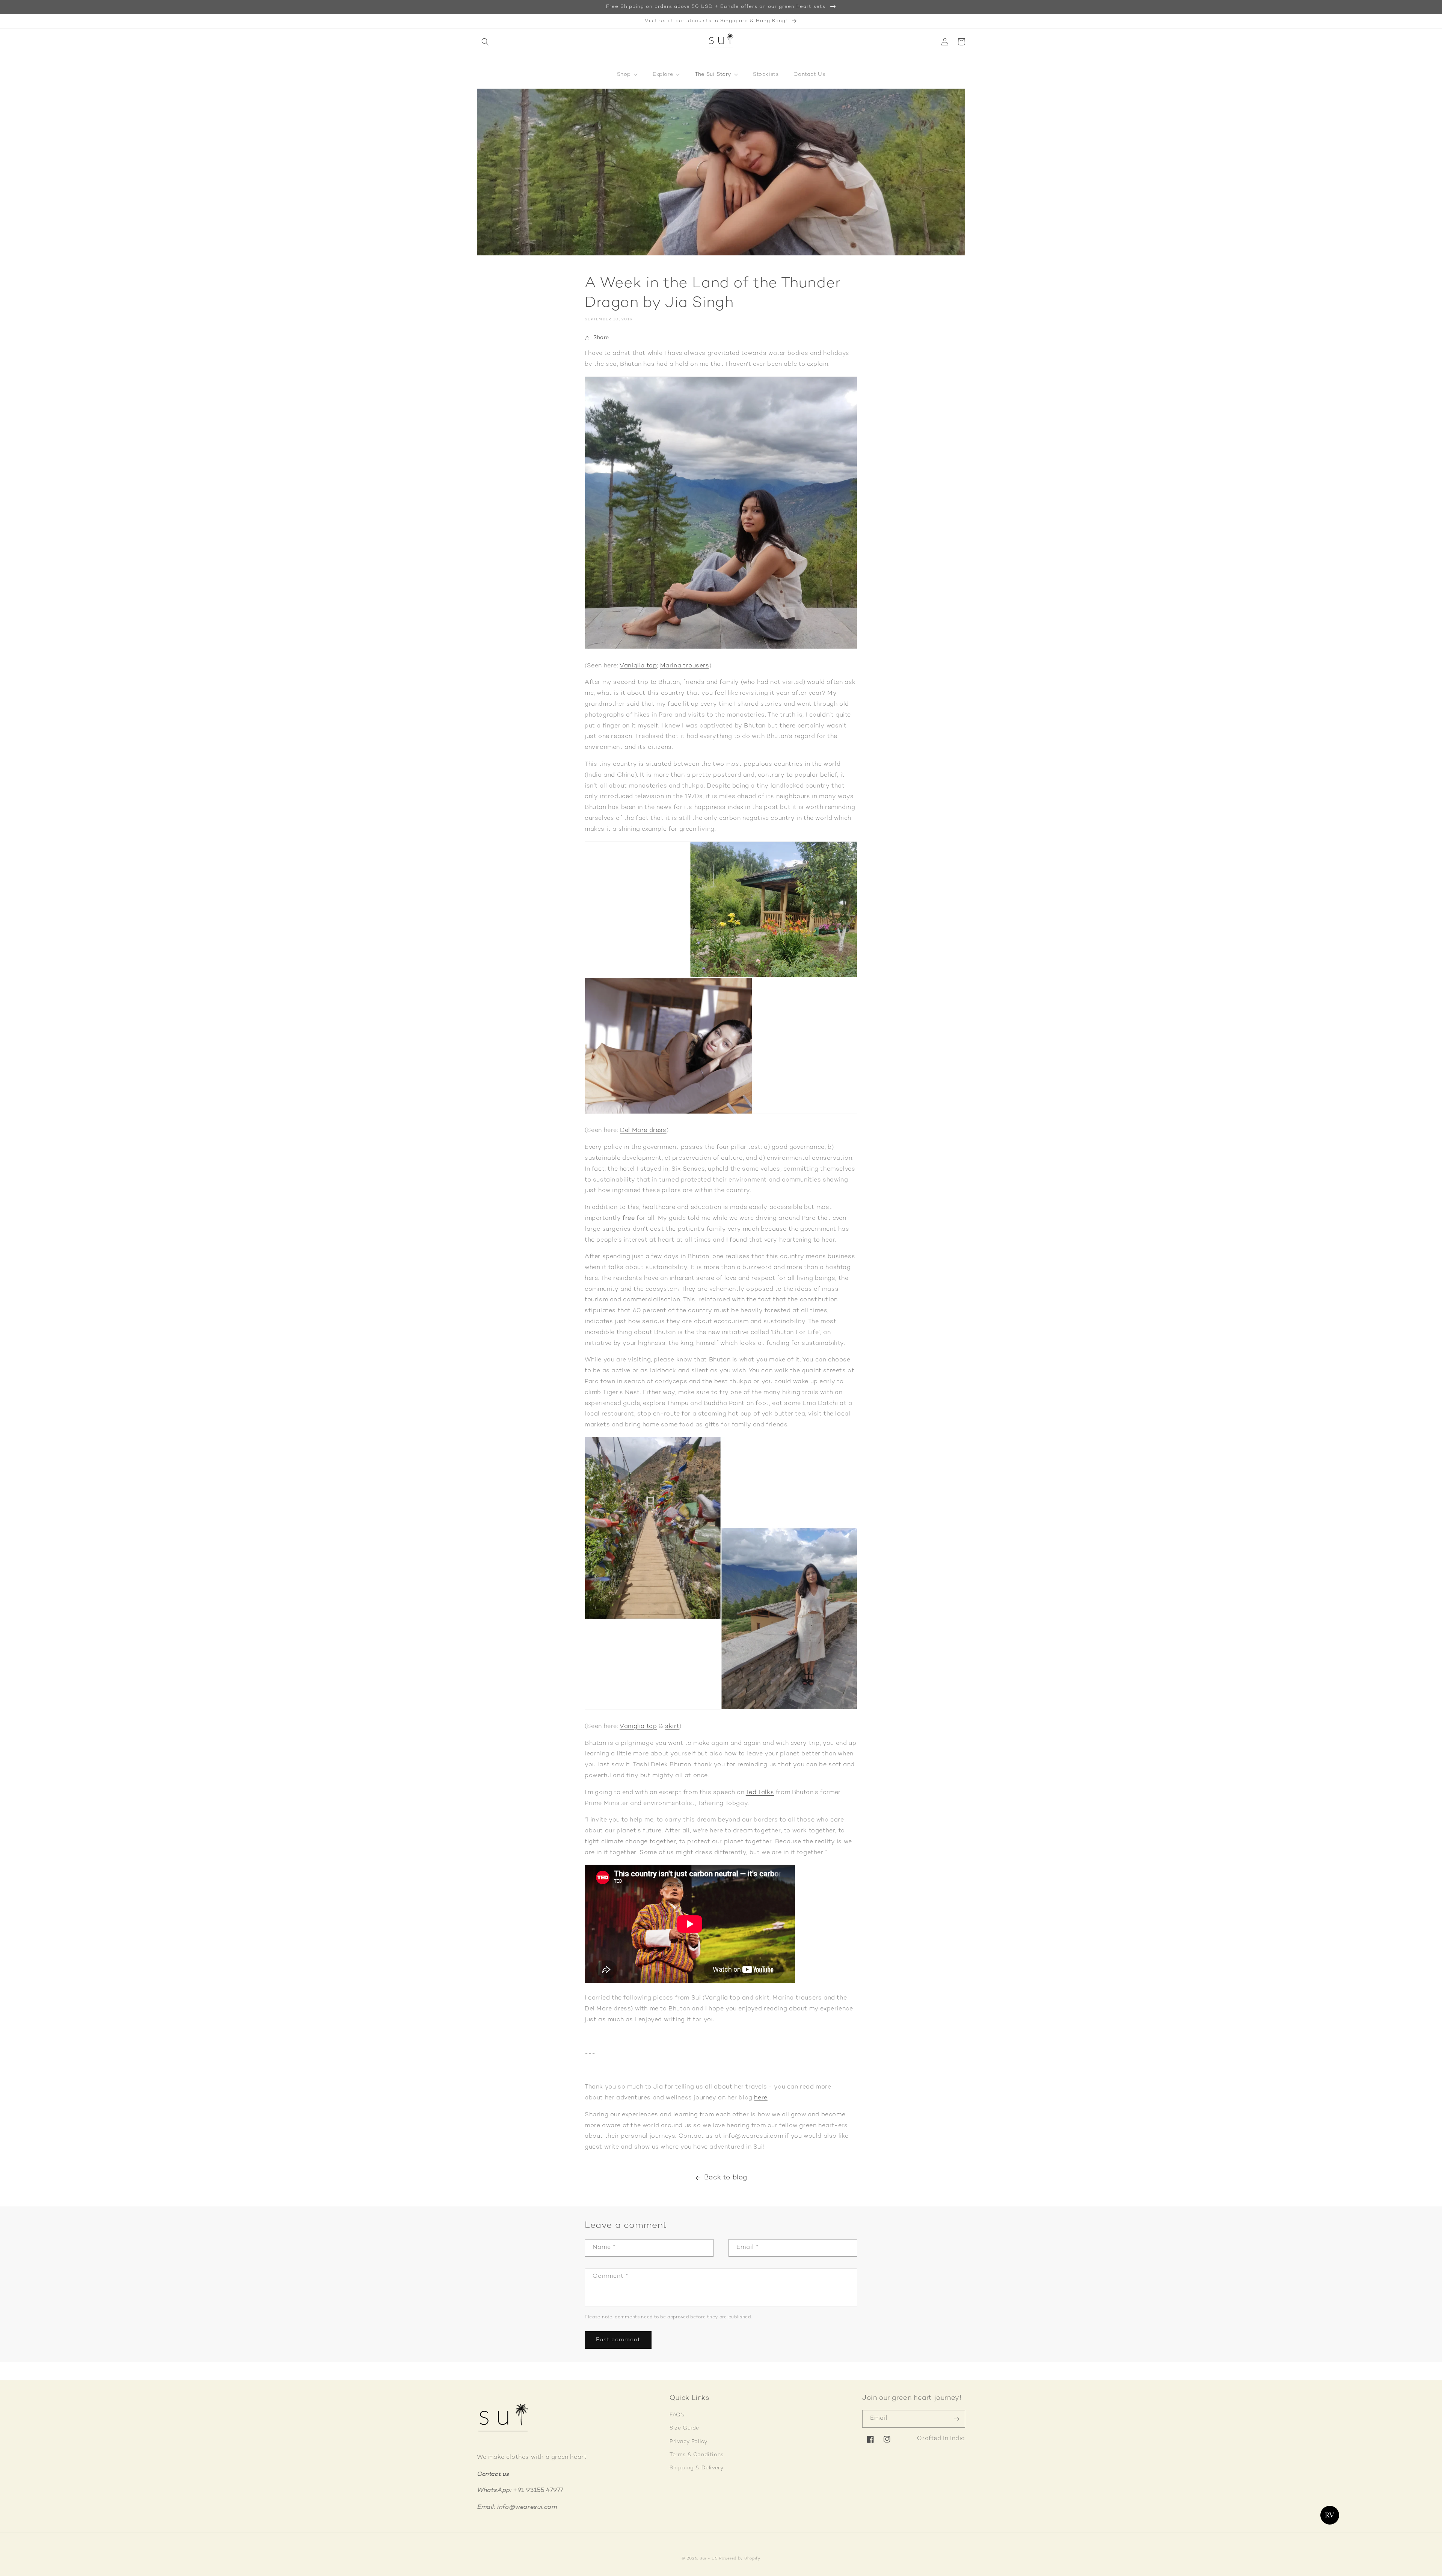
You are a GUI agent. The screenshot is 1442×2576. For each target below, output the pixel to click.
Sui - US (709, 2559)
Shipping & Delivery (696, 2468)
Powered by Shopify (740, 2559)
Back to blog (726, 2178)
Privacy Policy (688, 2442)
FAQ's (677, 2415)
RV (1330, 2515)
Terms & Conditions (697, 2455)
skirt (672, 1727)
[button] (485, 42)
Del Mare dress (643, 1131)
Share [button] (601, 338)
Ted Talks (760, 1793)
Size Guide (684, 2428)
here (761, 2098)
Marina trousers (685, 666)
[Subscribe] (956, 2419)
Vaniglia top (638, 666)
